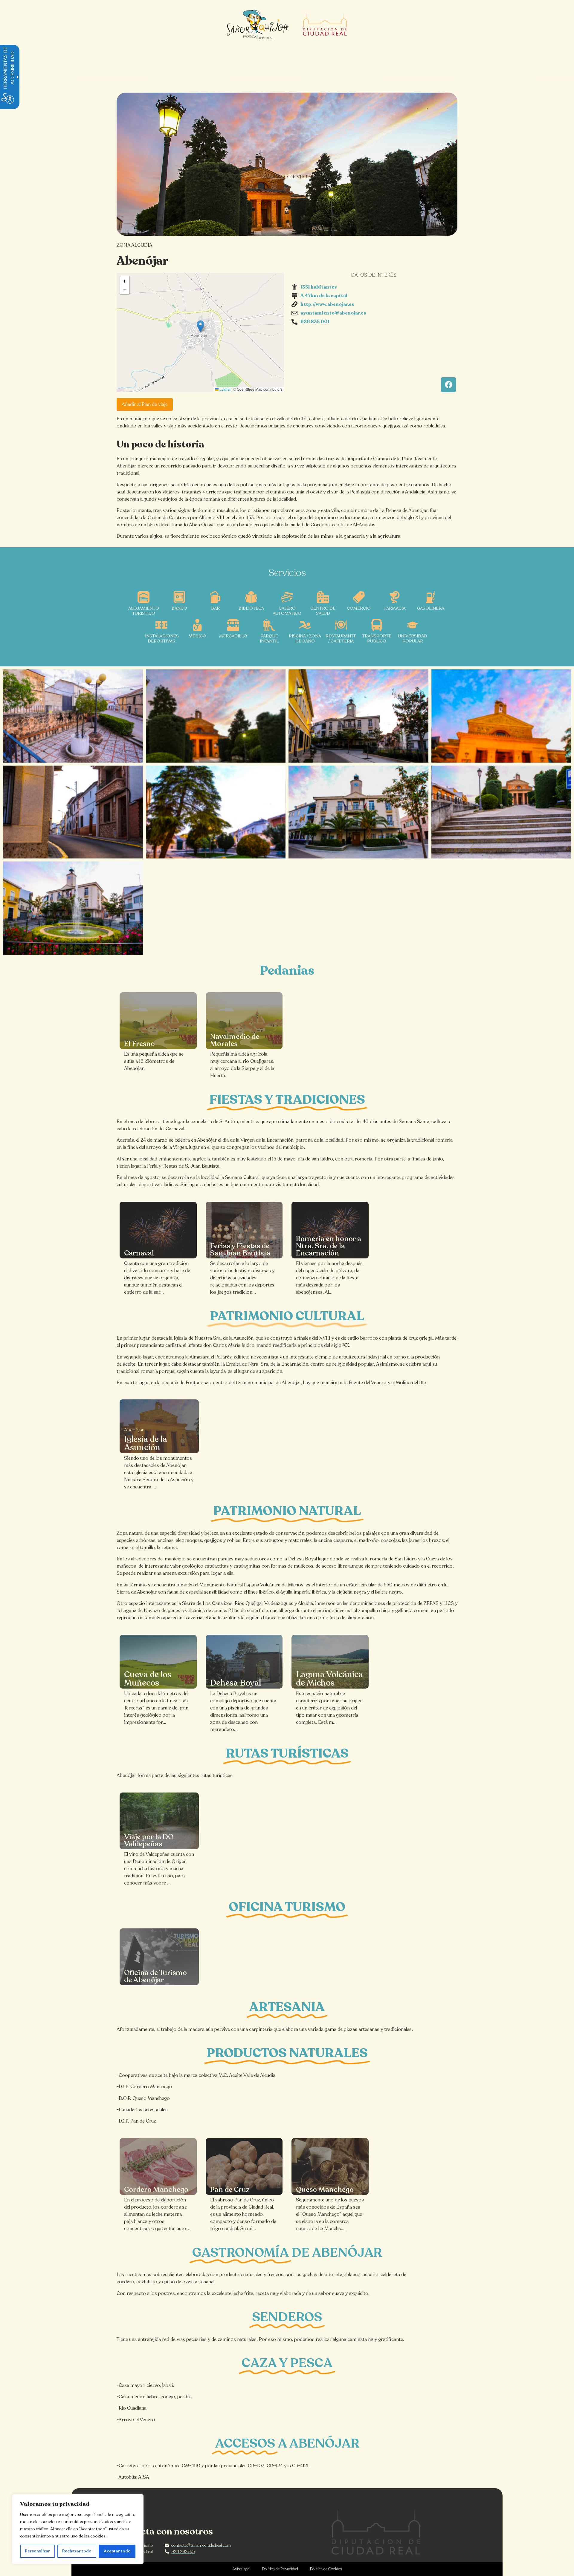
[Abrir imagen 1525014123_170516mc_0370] (358, 716)
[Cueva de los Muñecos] (158, 1662)
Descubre (196, 177)
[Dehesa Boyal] (244, 1662)
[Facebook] (448, 385)
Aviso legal (241, 2569)
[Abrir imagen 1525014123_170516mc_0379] (73, 812)
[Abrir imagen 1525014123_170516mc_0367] (73, 716)
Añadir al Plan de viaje (145, 404)
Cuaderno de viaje (285, 177)
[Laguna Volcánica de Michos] (330, 1662)
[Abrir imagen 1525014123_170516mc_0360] (73, 908)
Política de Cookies (326, 2569)
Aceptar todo (117, 2551)
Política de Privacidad (280, 2569)
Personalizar (37, 2551)
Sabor (333, 177)
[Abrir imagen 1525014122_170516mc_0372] (216, 716)
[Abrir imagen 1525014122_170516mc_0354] (501, 812)
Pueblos (235, 177)
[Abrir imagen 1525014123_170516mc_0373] (501, 716)
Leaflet (225, 390)
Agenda (367, 177)
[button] (200, 326)
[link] (158, 1021)
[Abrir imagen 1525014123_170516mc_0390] (216, 812)
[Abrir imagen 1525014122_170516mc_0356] (358, 812)
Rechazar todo (77, 2551)
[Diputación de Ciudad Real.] (376, 2532)
